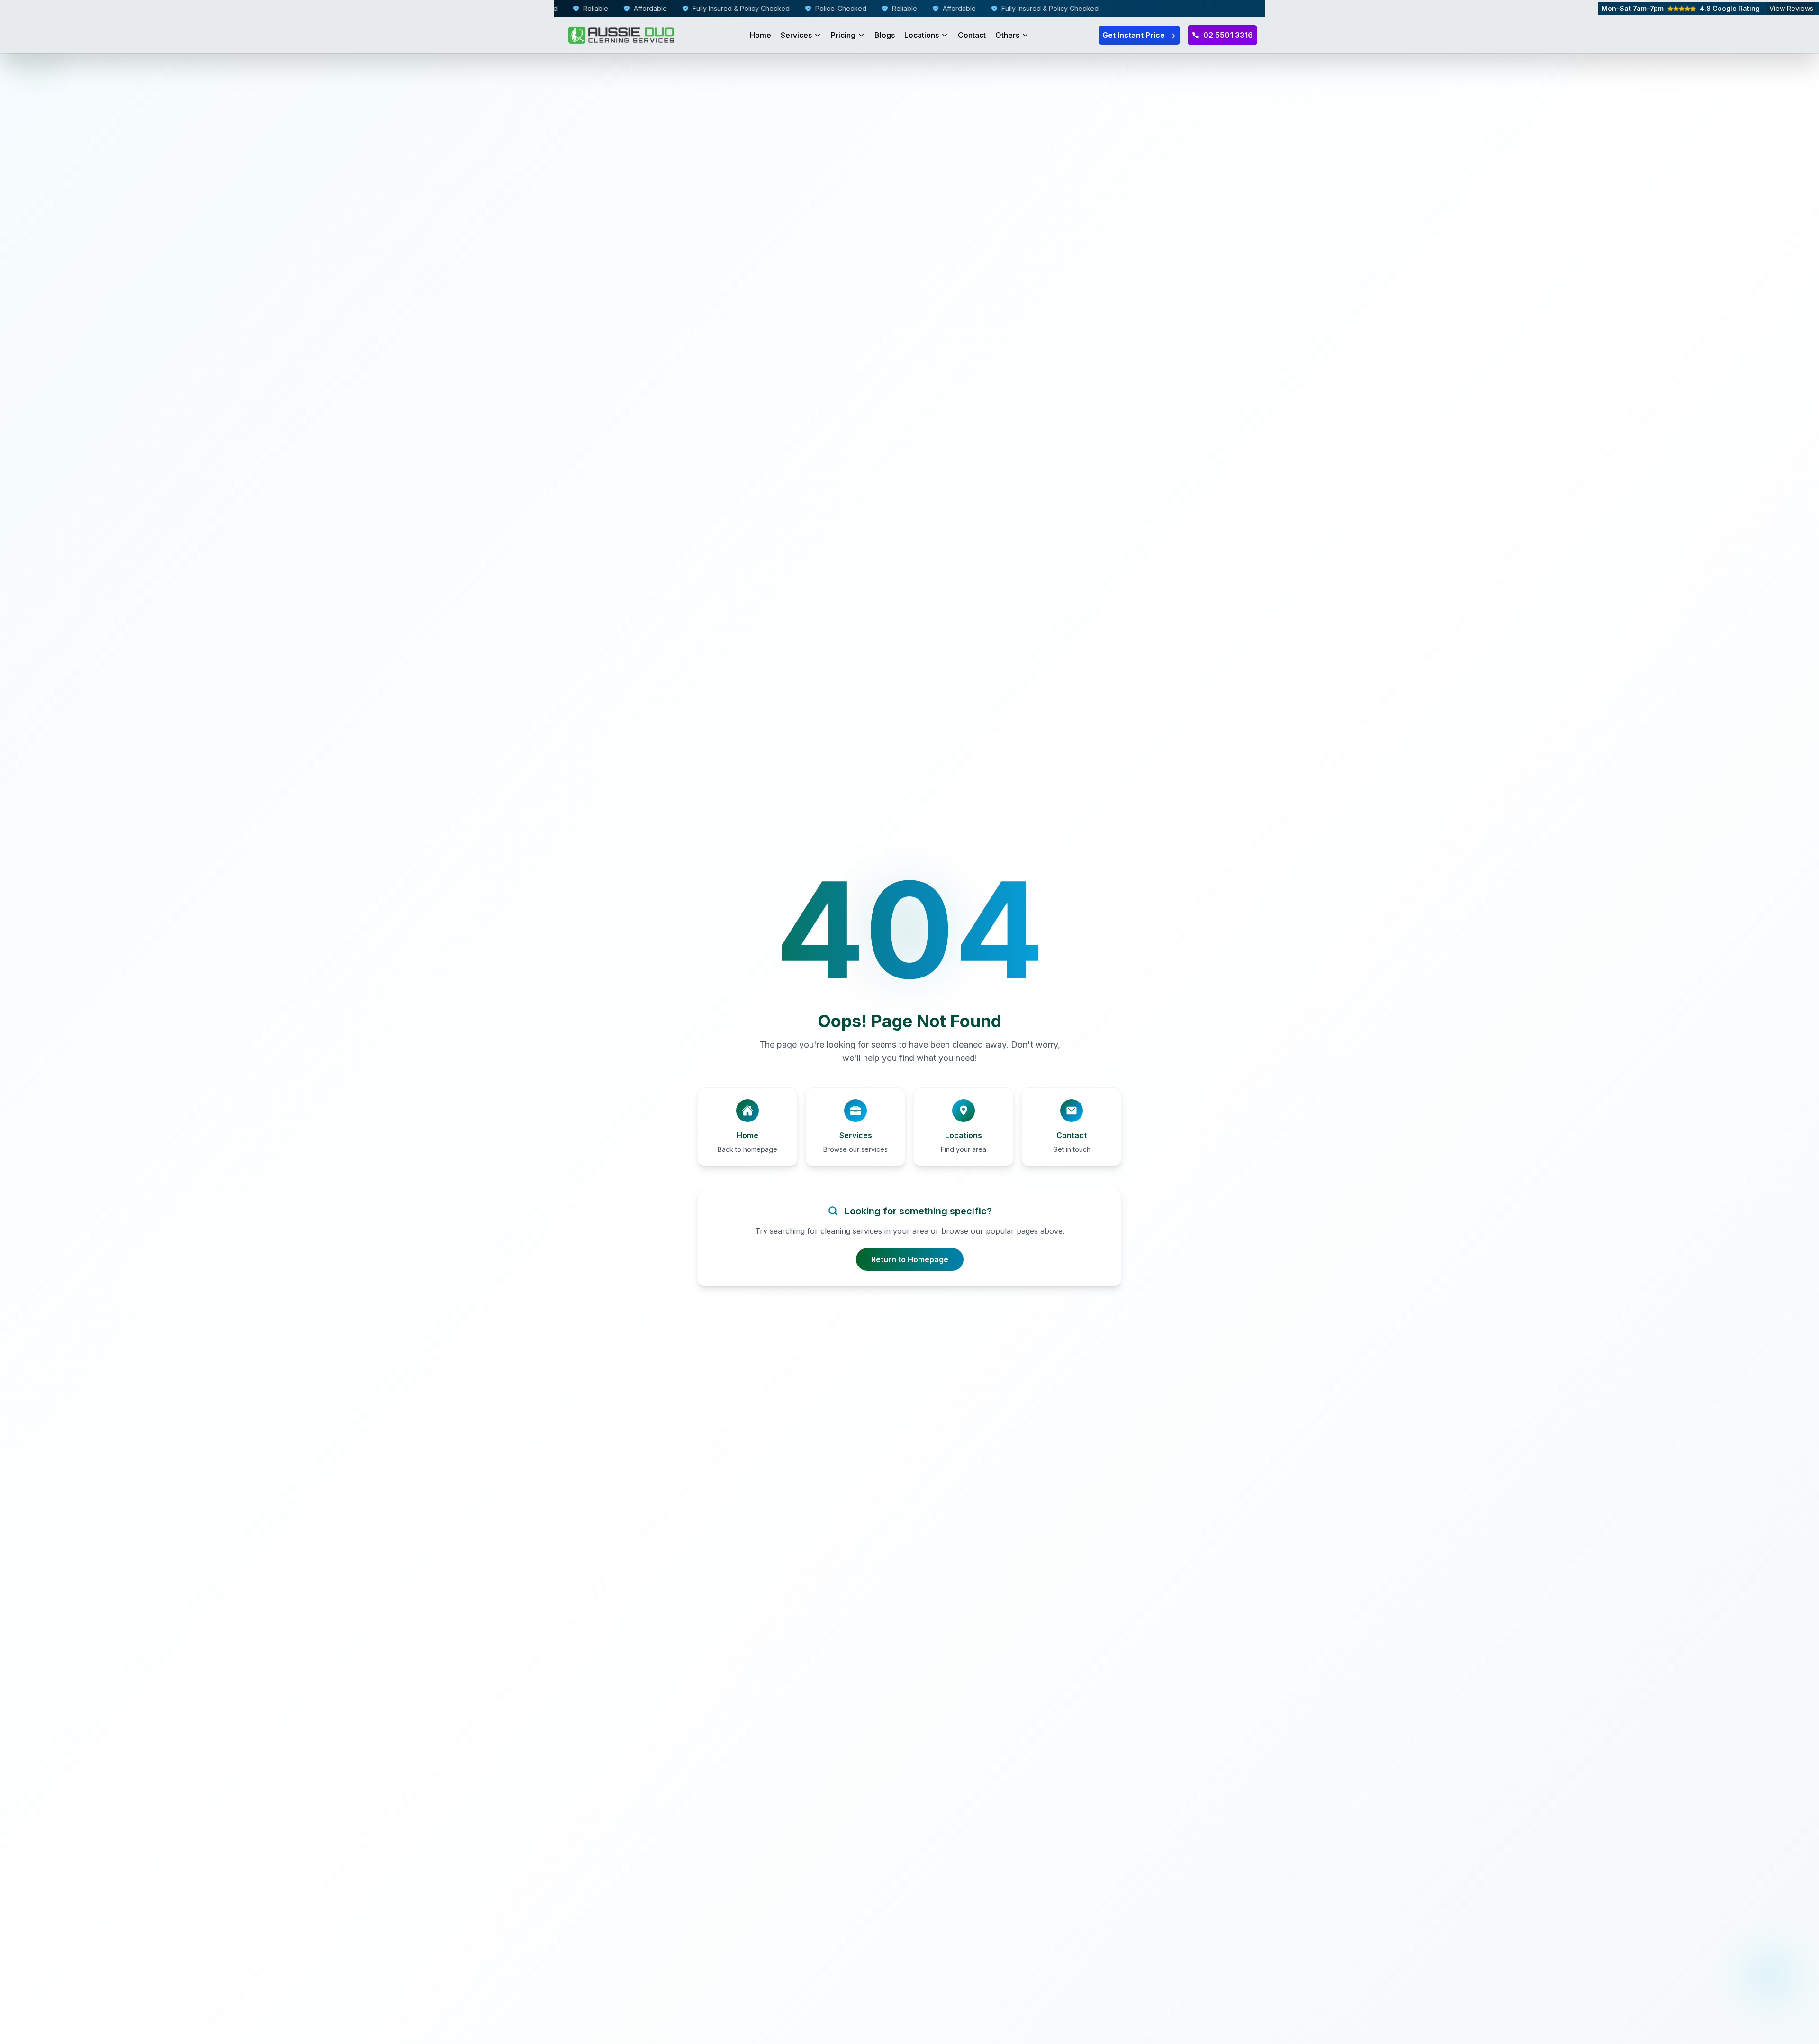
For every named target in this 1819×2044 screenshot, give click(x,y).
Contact (972, 35)
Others (1007, 35)
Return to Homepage (910, 1259)
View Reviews (1791, 8)
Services (796, 35)
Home (761, 35)
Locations (922, 35)
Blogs (885, 35)
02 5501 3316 (1228, 35)
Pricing (843, 35)
